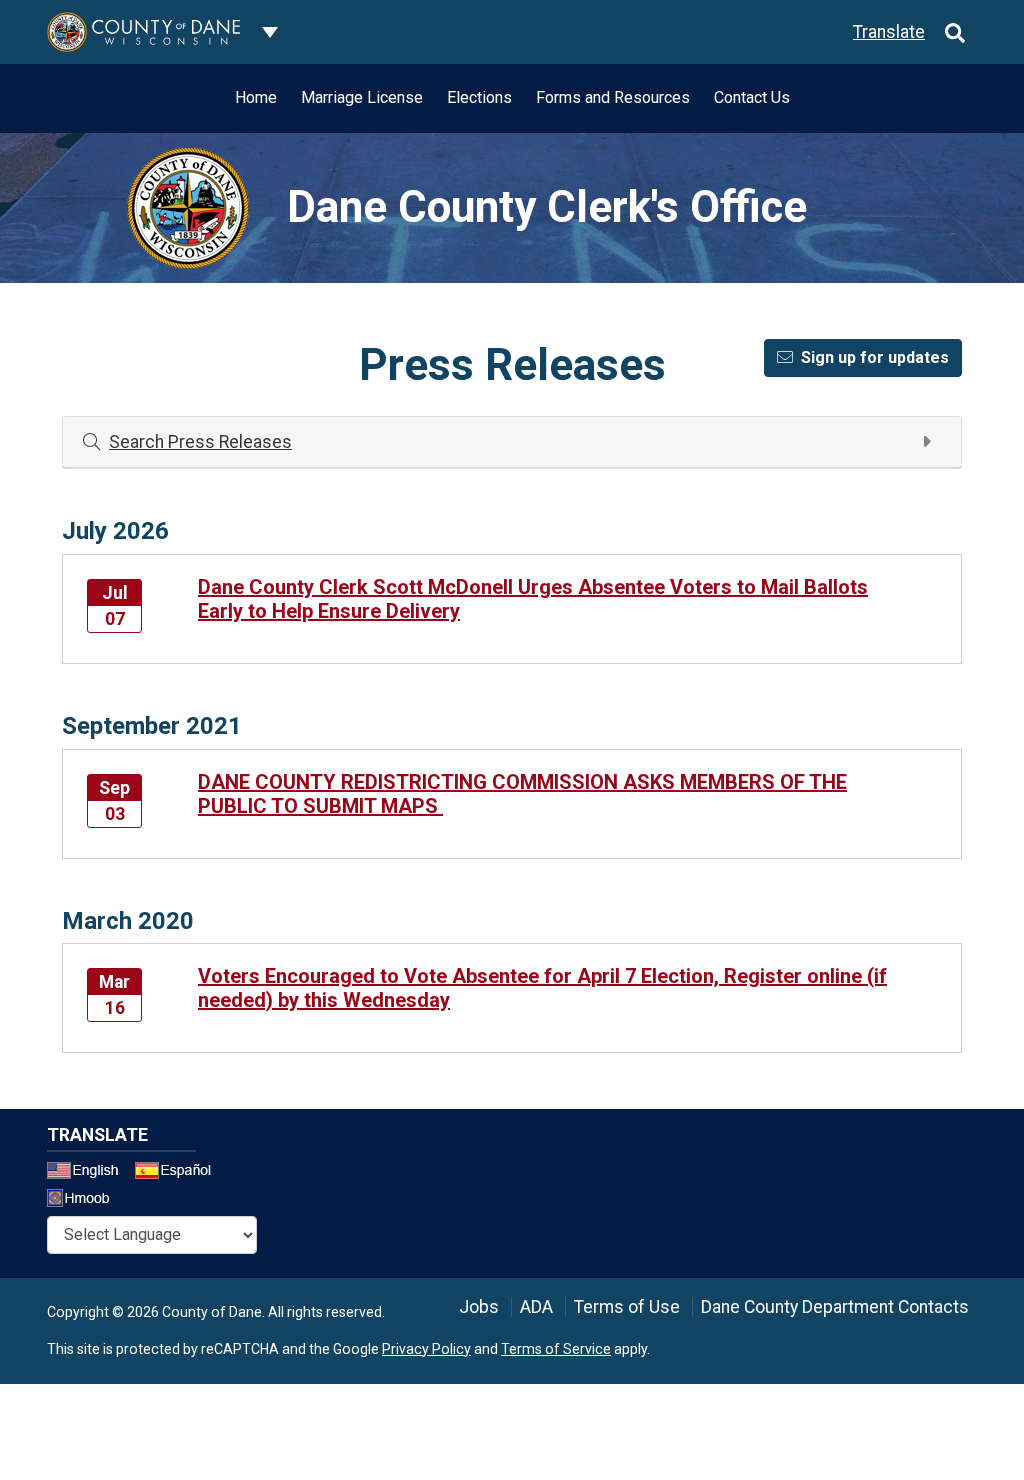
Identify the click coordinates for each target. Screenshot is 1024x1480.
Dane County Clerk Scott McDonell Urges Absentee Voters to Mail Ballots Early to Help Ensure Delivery (533, 599)
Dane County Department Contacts (835, 1307)
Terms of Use (627, 1307)
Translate (889, 32)
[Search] (955, 32)
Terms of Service (556, 1349)
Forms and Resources (613, 97)
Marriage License (362, 97)
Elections (479, 97)
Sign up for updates (875, 357)
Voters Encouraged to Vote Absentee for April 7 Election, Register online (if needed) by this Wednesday (542, 988)
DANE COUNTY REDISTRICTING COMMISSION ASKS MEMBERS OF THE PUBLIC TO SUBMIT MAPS (522, 794)
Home (256, 97)
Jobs (479, 1307)
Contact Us (752, 97)
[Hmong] (85, 1200)
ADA (536, 1307)
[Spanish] (177, 1173)
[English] (89, 1173)
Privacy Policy (426, 1349)
